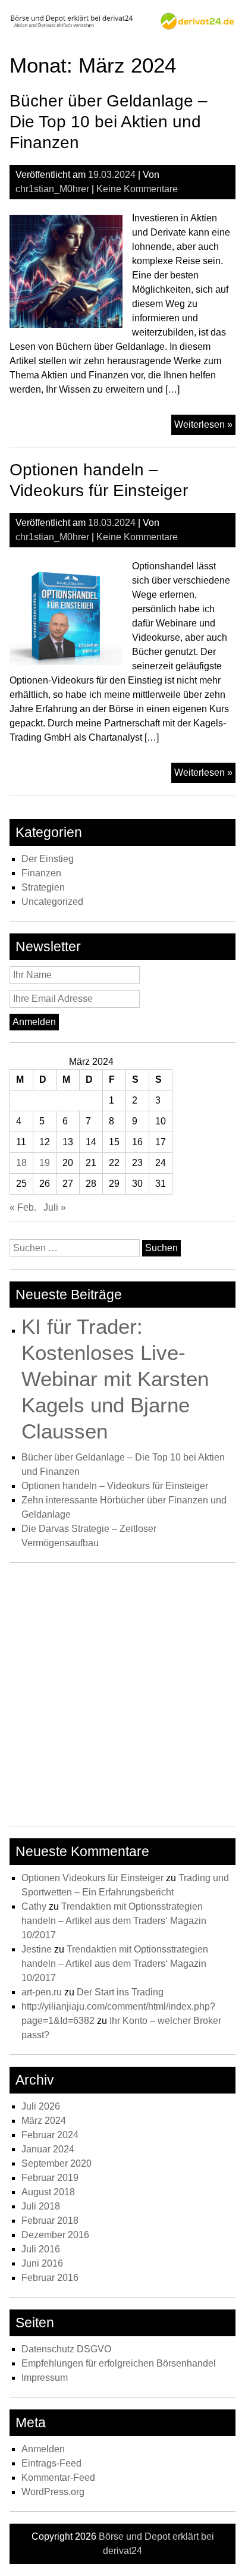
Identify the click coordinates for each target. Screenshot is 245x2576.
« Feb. (23, 1207)
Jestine (37, 1949)
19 (45, 1163)
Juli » (55, 1207)
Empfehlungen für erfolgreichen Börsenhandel (119, 2363)
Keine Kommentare (137, 189)
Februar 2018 (50, 2221)
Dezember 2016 (55, 2235)
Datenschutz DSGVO (66, 2349)
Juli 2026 (41, 2106)
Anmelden (43, 2449)
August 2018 (48, 2192)
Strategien (43, 887)
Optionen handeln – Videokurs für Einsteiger (115, 1486)
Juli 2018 (41, 2206)
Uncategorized (52, 902)
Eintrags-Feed (51, 2463)
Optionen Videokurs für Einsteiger (92, 1878)
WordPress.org (53, 2492)
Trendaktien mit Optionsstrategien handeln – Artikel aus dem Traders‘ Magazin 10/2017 (114, 1921)
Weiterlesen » (205, 427)
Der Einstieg (48, 859)
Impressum (45, 2378)
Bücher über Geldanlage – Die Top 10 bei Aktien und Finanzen (109, 122)
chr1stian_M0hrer (52, 189)
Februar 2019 (50, 2178)
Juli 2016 (41, 2249)
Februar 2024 (50, 2135)
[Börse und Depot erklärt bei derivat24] (123, 27)
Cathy (34, 1906)
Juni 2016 (42, 2263)
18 (21, 1163)
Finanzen (41, 873)
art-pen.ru (42, 1992)
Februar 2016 (50, 2278)
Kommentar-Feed (58, 2478)
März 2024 (44, 2121)
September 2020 (56, 2163)
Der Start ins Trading (120, 1992)
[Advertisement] (122, 1697)
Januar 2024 (48, 2149)
